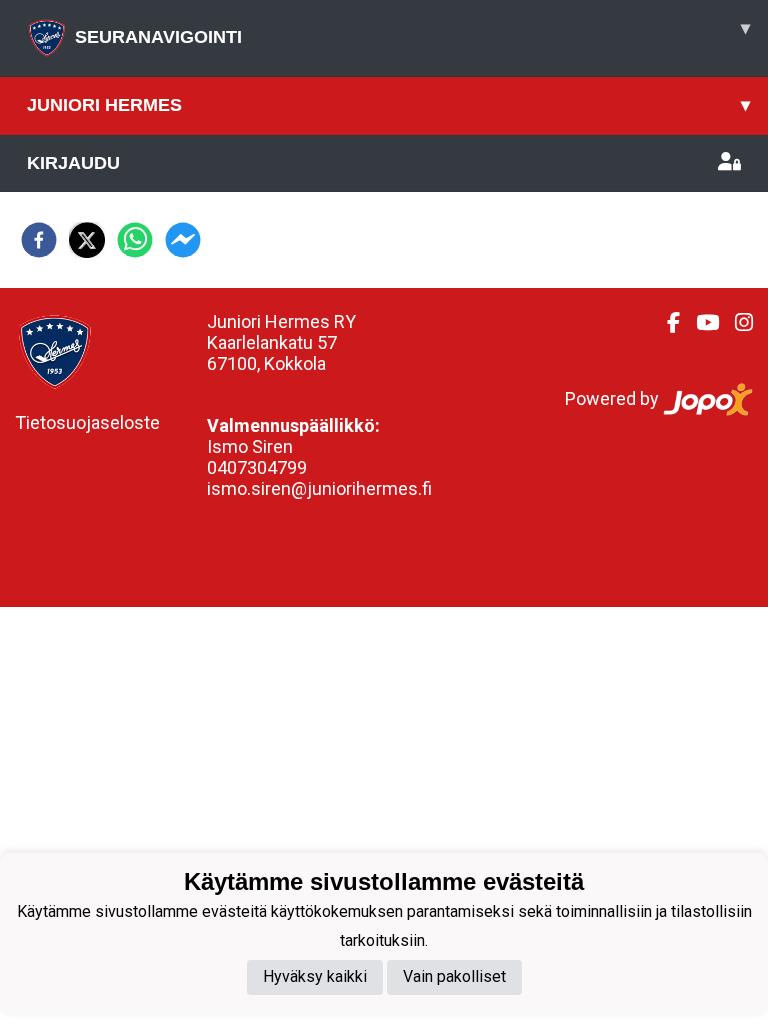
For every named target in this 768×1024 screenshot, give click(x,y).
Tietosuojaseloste (87, 422)
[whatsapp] (135, 240)
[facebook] (39, 240)
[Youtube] (699, 323)
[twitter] (87, 240)
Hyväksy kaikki (315, 976)
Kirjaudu (73, 163)
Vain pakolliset (454, 976)
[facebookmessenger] (183, 240)
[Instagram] (736, 323)
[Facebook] (665, 323)
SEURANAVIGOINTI (412, 32)
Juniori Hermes (388, 105)
